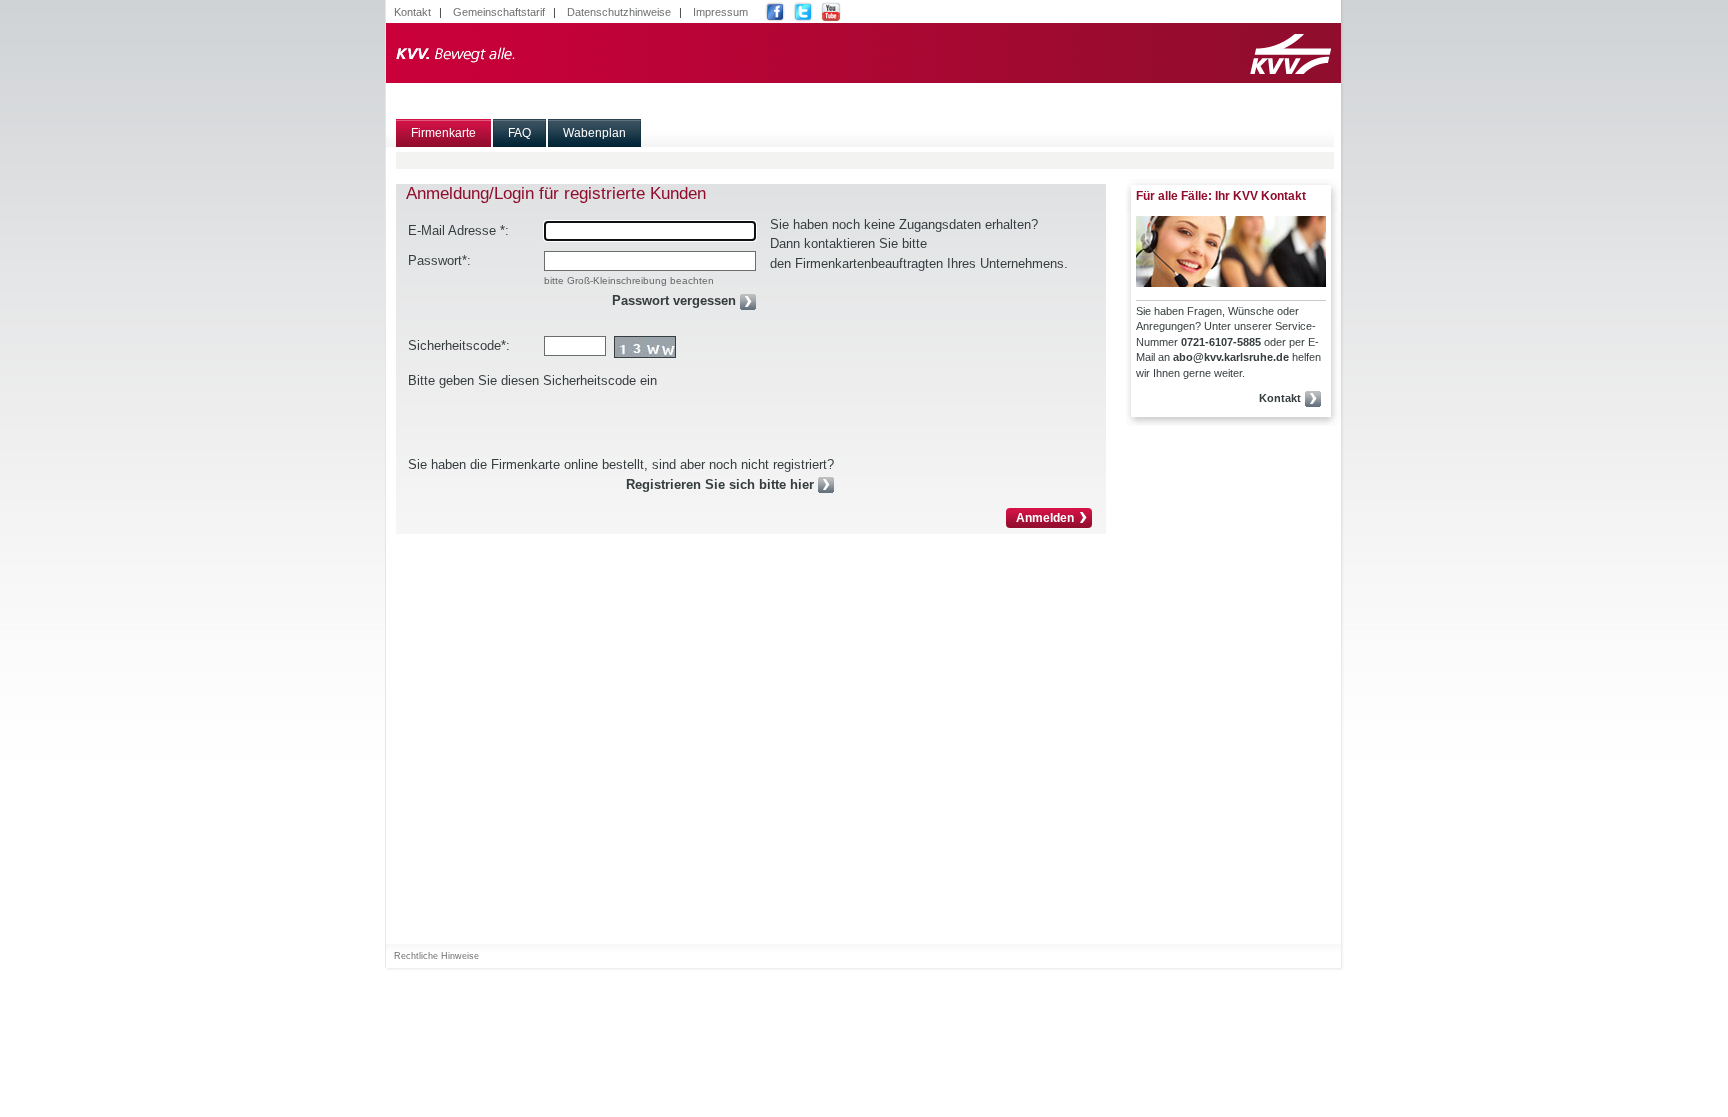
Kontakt (412, 12)
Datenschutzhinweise (619, 12)
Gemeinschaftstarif (499, 12)
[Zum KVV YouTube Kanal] (833, 12)
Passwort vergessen (674, 300)
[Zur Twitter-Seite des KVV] (805, 12)
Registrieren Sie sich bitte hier (720, 484)
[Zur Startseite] (863, 53)
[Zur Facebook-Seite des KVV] (777, 12)
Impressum (720, 12)
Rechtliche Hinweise (436, 956)
